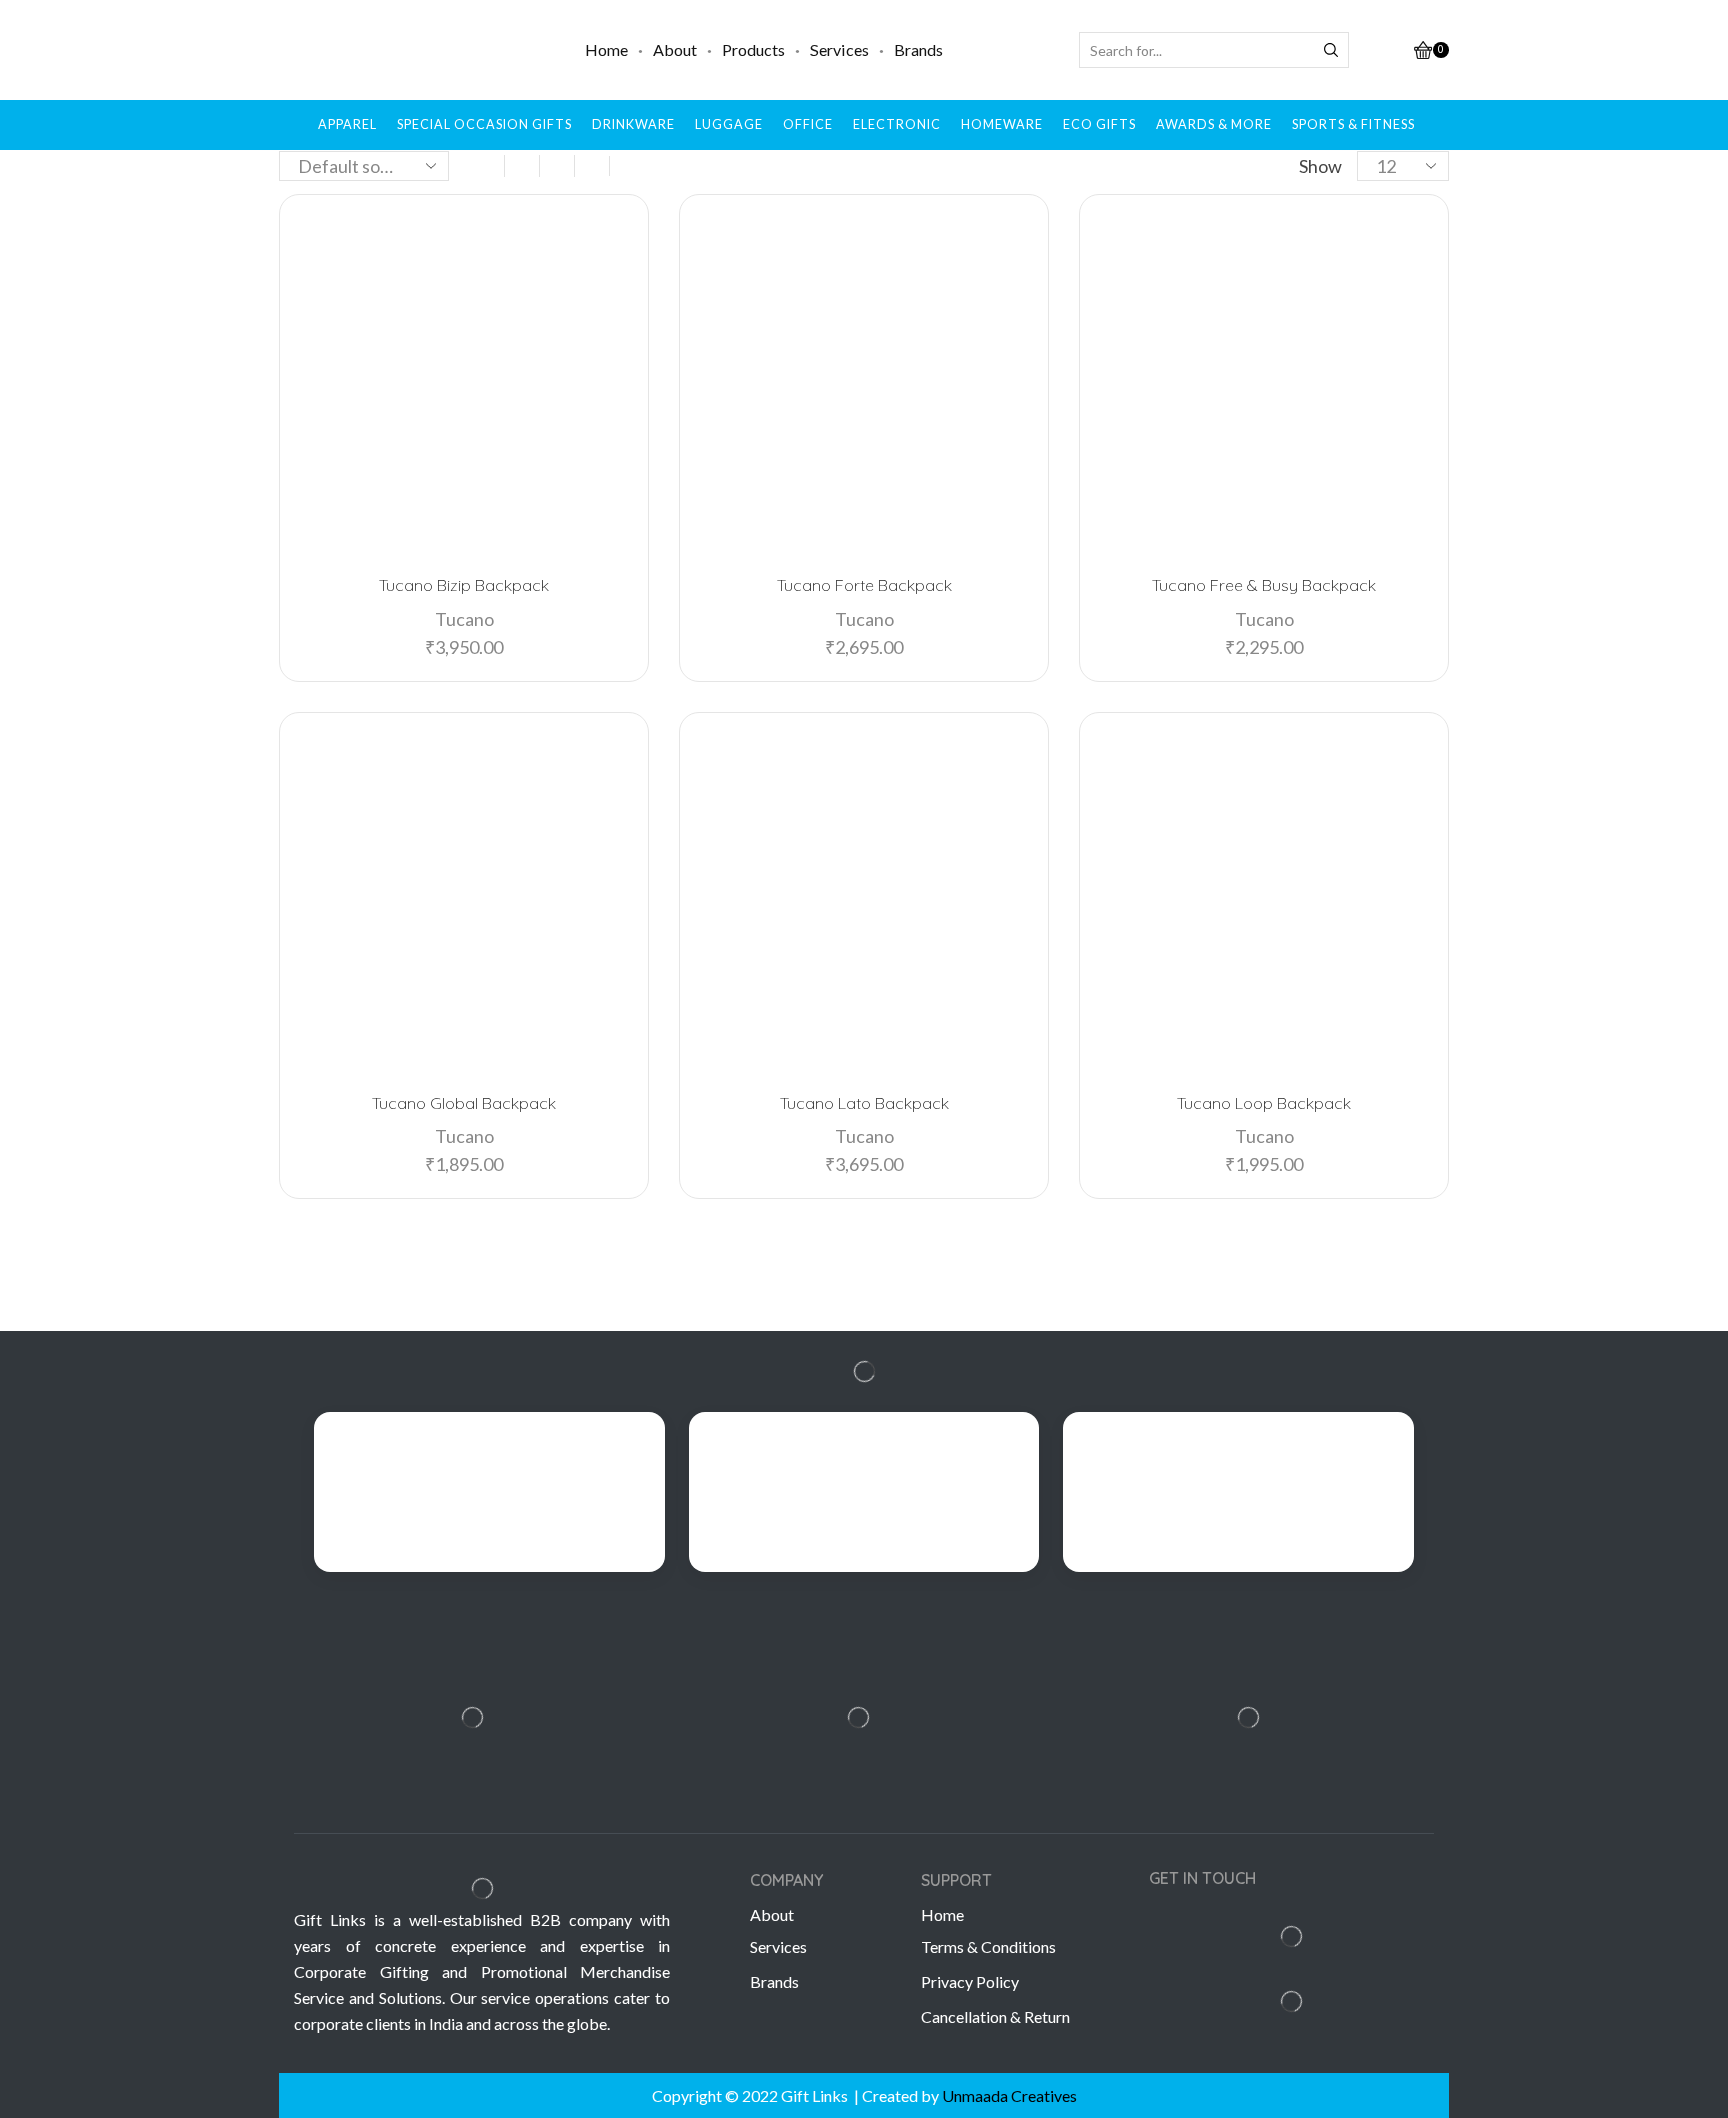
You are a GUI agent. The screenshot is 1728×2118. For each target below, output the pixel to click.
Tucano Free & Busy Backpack (1264, 585)
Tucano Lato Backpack (864, 1103)
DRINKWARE (633, 124)
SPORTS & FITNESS (1353, 124)
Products (753, 49)
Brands (918, 49)
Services (839, 49)
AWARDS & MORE (1214, 124)
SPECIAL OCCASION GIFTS (484, 124)
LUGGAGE (729, 124)
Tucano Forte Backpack (864, 585)
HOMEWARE (1002, 124)
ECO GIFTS (1099, 124)
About (675, 49)
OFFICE (808, 124)
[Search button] (1331, 50)
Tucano (464, 619)
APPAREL (347, 124)
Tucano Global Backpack (464, 1103)
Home (606, 49)
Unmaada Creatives (1009, 2095)
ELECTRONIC (897, 124)
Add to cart (472, 524)
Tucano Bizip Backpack (464, 585)
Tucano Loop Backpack (1264, 1103)
